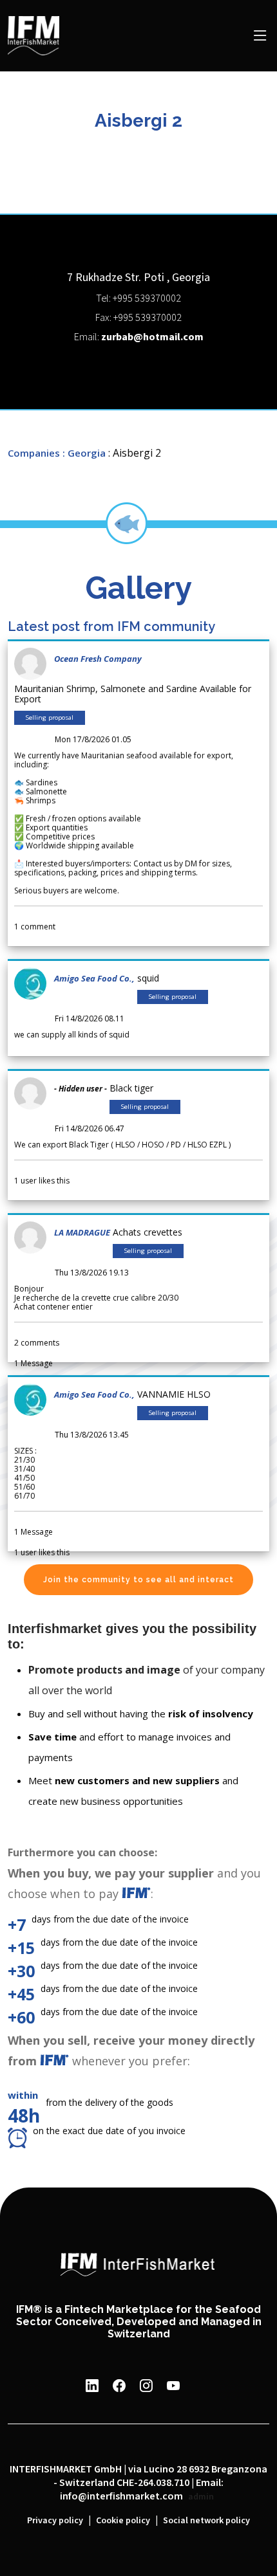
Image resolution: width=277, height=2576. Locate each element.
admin (201, 2497)
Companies (34, 453)
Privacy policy (55, 2521)
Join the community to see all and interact (138, 1580)
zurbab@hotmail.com (152, 337)
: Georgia (84, 453)
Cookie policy (123, 2521)
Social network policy (206, 2521)
